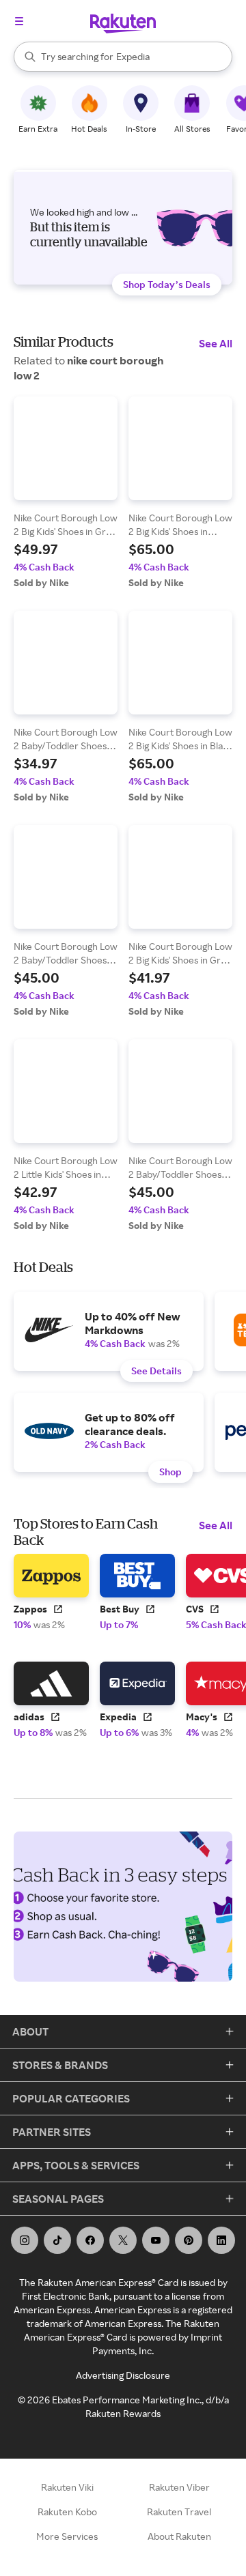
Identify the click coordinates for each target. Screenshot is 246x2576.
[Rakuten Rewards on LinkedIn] (221, 2240)
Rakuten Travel (179, 2512)
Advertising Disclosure (123, 2375)
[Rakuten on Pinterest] (189, 2240)
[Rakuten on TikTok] (57, 2240)
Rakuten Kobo (67, 2512)
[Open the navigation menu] (19, 21)
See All (216, 343)
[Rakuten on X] (123, 2240)
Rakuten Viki (67, 2487)
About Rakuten (179, 2536)
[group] (66, 493)
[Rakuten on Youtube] (156, 2240)
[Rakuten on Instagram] (25, 2240)
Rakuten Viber (179, 2487)
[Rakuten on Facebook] (90, 2240)
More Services (67, 2536)
